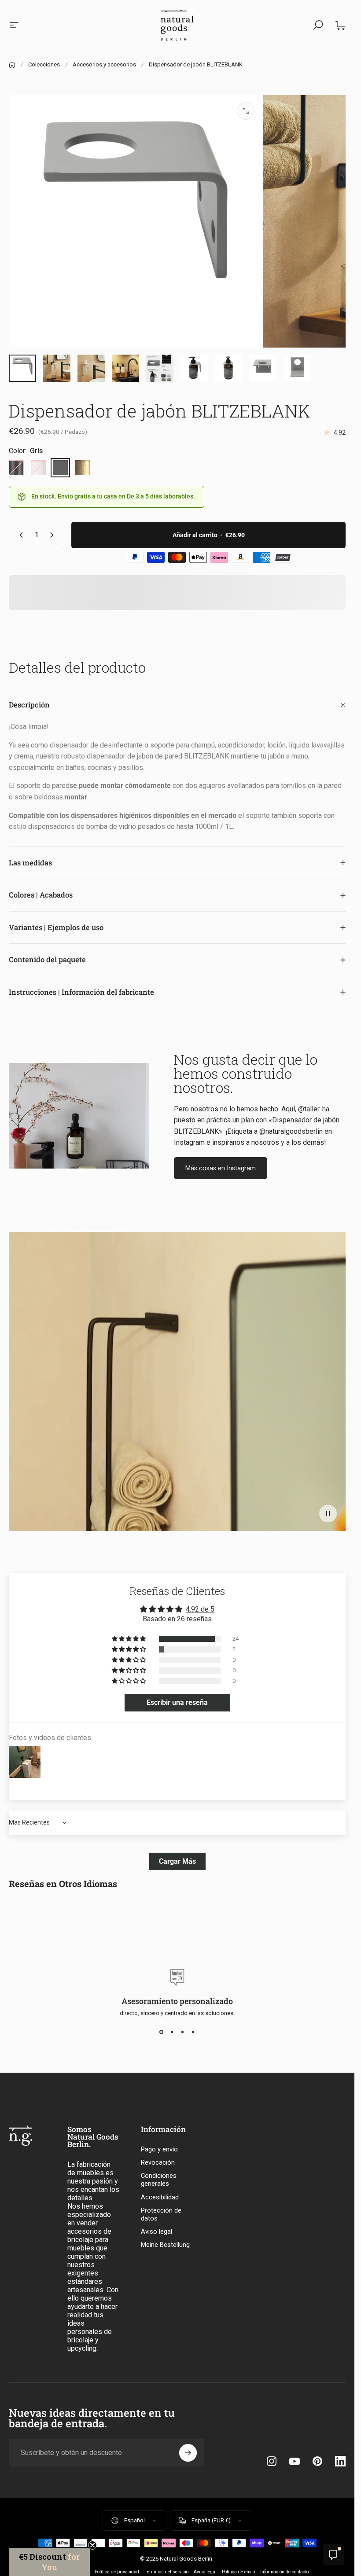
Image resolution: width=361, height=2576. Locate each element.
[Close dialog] (338, 1210)
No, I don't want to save (92, 1391)
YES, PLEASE (92, 1363)
